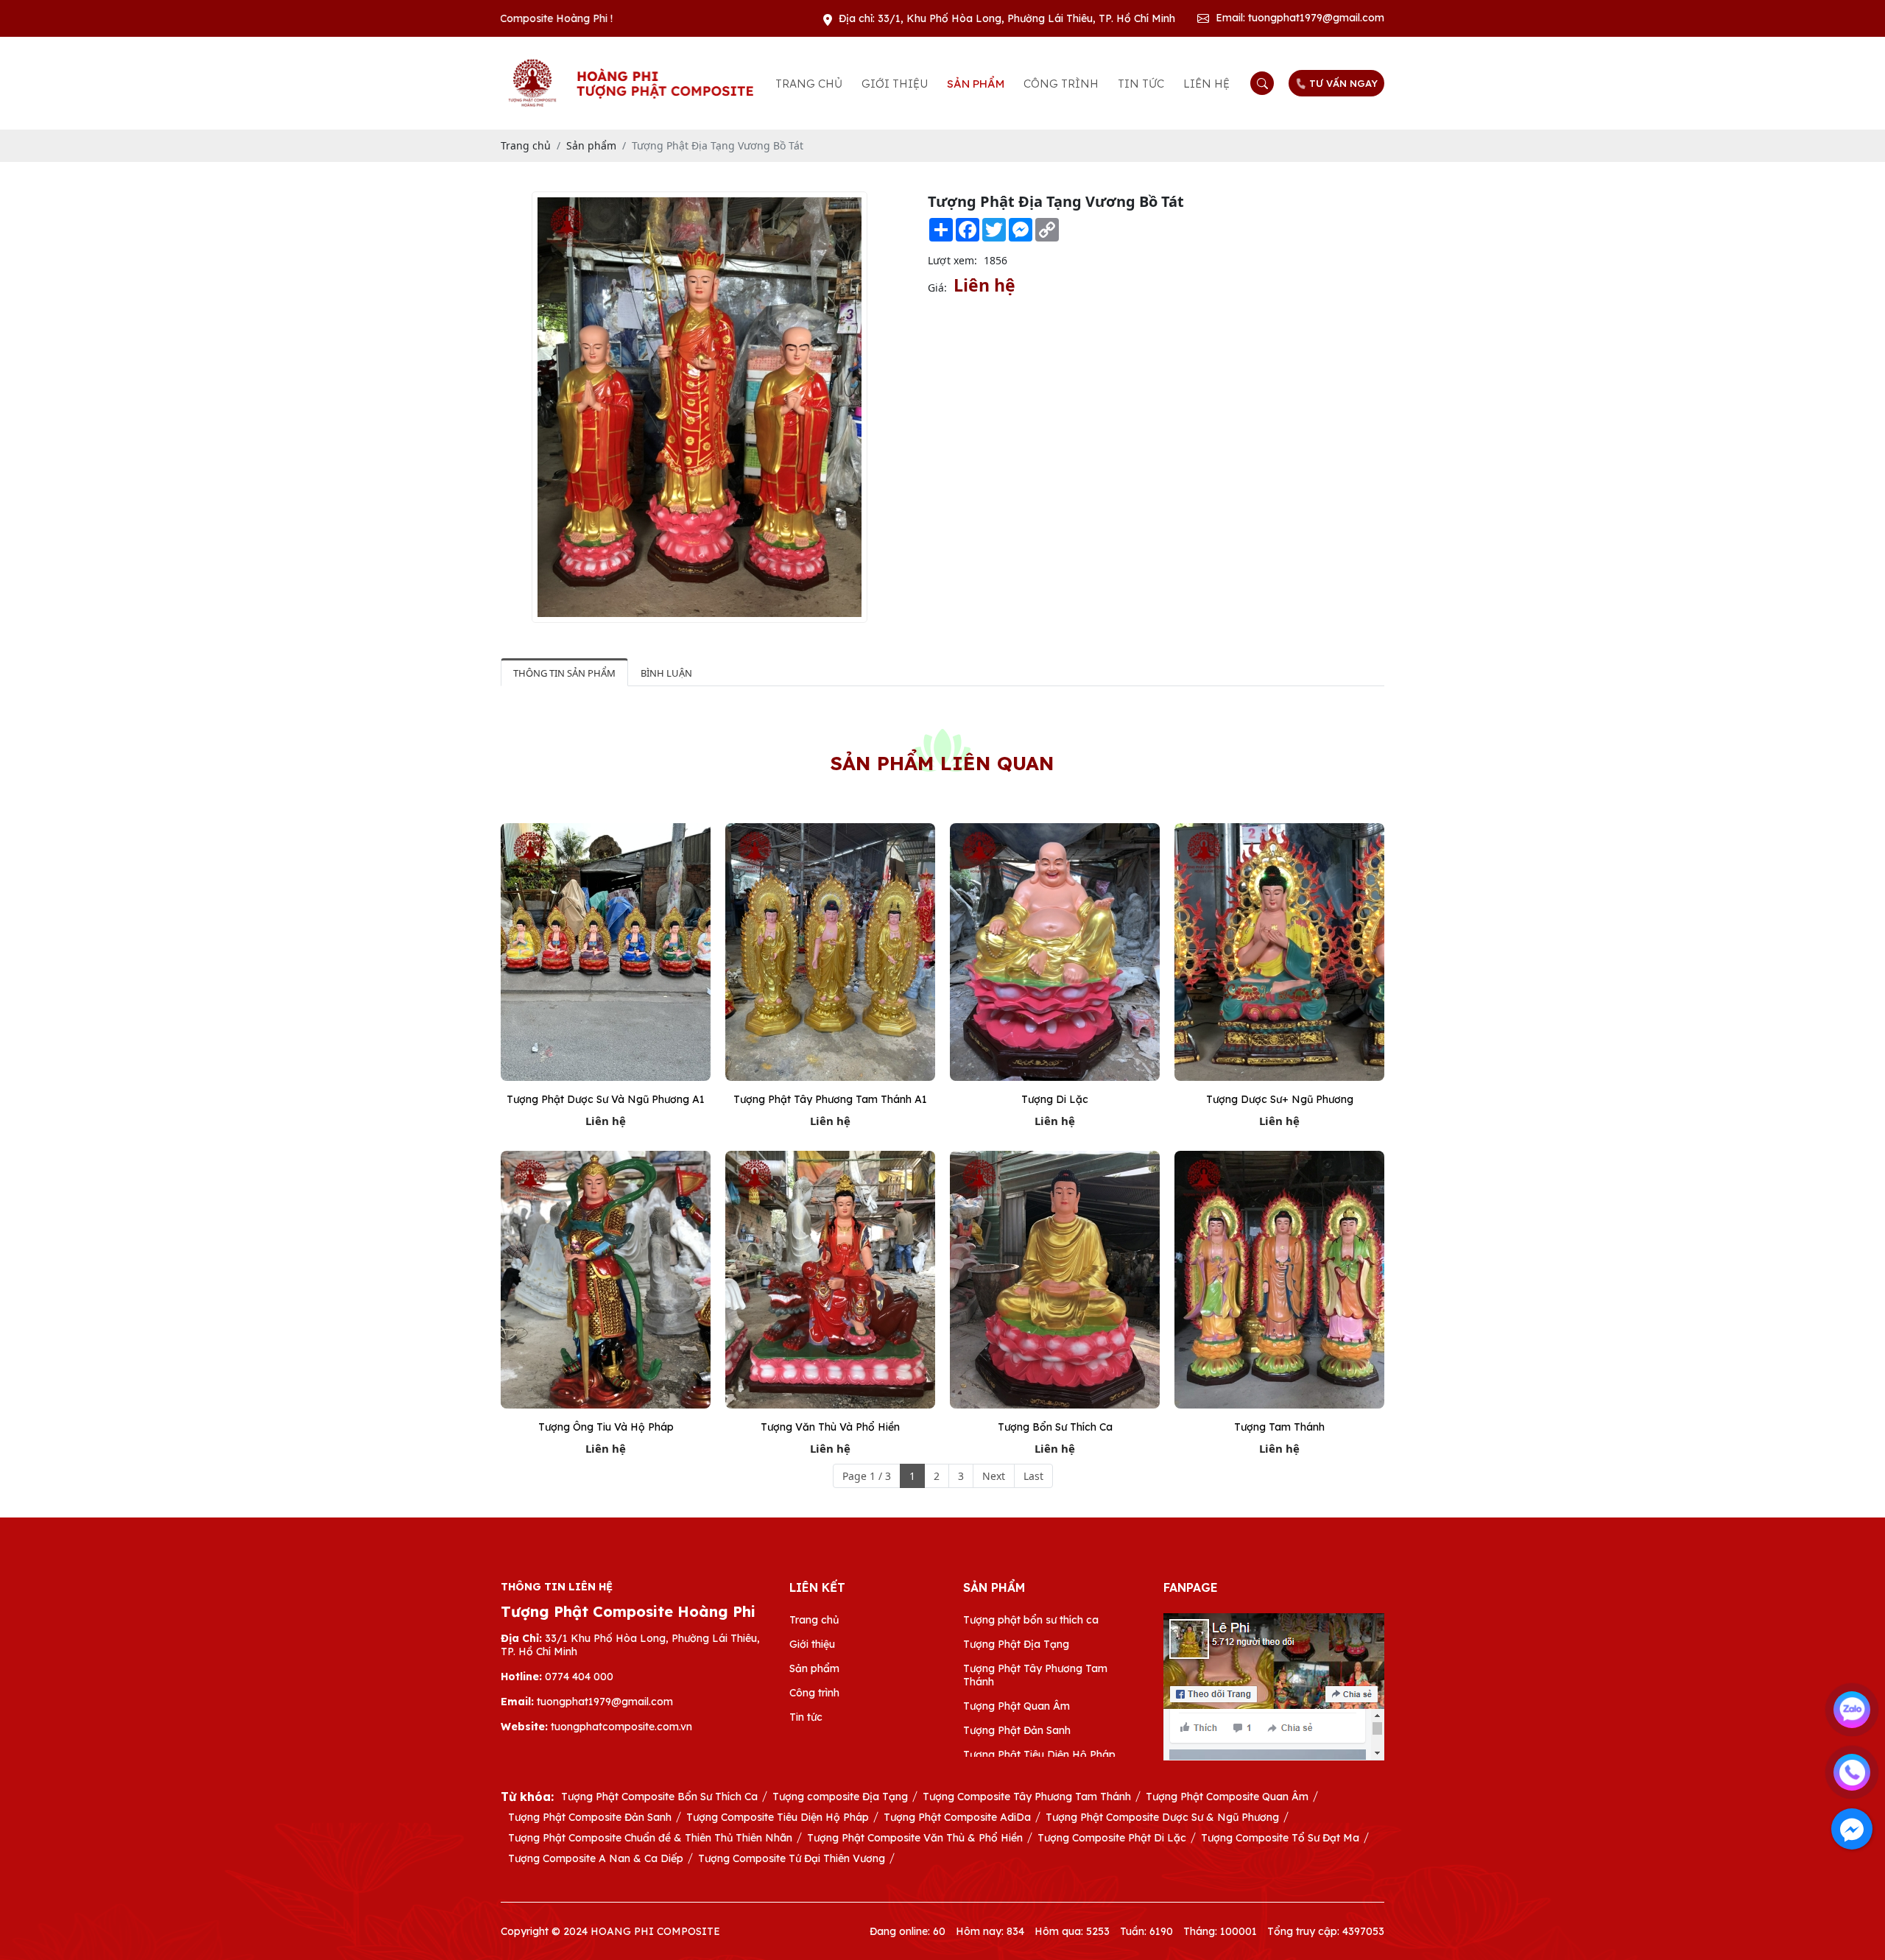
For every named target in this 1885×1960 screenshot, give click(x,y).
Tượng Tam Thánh (1279, 1427)
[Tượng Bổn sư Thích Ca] (1055, 1280)
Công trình (1061, 84)
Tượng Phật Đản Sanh (1017, 1730)
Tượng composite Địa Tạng (840, 1797)
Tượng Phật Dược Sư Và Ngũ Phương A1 (606, 1099)
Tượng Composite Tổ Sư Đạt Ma (1280, 1838)
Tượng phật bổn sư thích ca (1031, 1620)
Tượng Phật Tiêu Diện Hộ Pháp (1039, 1755)
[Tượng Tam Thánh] (1279, 1280)
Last (1033, 1476)
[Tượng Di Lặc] (1055, 952)
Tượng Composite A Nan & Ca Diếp (596, 1858)
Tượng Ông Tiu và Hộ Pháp (606, 1427)
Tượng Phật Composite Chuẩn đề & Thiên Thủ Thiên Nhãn (650, 1838)
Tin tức (1141, 84)
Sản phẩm (976, 84)
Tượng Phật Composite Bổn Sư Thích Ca (659, 1797)
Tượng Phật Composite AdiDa (957, 1817)
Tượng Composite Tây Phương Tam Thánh (1027, 1797)
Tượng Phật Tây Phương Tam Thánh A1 (830, 1099)
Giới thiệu (895, 84)
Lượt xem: (952, 260)
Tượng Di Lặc (1055, 1099)
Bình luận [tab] (666, 673)
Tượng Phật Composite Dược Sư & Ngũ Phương (1162, 1817)
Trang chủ (809, 84)
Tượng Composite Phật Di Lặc (1112, 1838)
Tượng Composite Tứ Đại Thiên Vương (792, 1858)
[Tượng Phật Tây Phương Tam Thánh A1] (830, 952)
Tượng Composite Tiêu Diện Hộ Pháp (778, 1817)
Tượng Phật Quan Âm (1017, 1706)
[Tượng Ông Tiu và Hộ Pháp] (606, 1280)
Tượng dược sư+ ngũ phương (1280, 1099)
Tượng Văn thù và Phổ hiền (830, 1427)
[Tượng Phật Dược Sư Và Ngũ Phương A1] (606, 952)
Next (994, 1476)
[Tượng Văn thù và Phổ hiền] (830, 1280)
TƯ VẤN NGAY (1343, 83)
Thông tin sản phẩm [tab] (564, 673)
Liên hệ (1206, 84)
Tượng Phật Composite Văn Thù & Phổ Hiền (915, 1838)
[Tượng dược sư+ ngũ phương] (1279, 952)
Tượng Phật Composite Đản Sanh (590, 1817)
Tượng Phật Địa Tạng (1016, 1644)
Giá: (937, 288)
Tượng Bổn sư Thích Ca (1055, 1427)
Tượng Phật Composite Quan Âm (1227, 1797)
